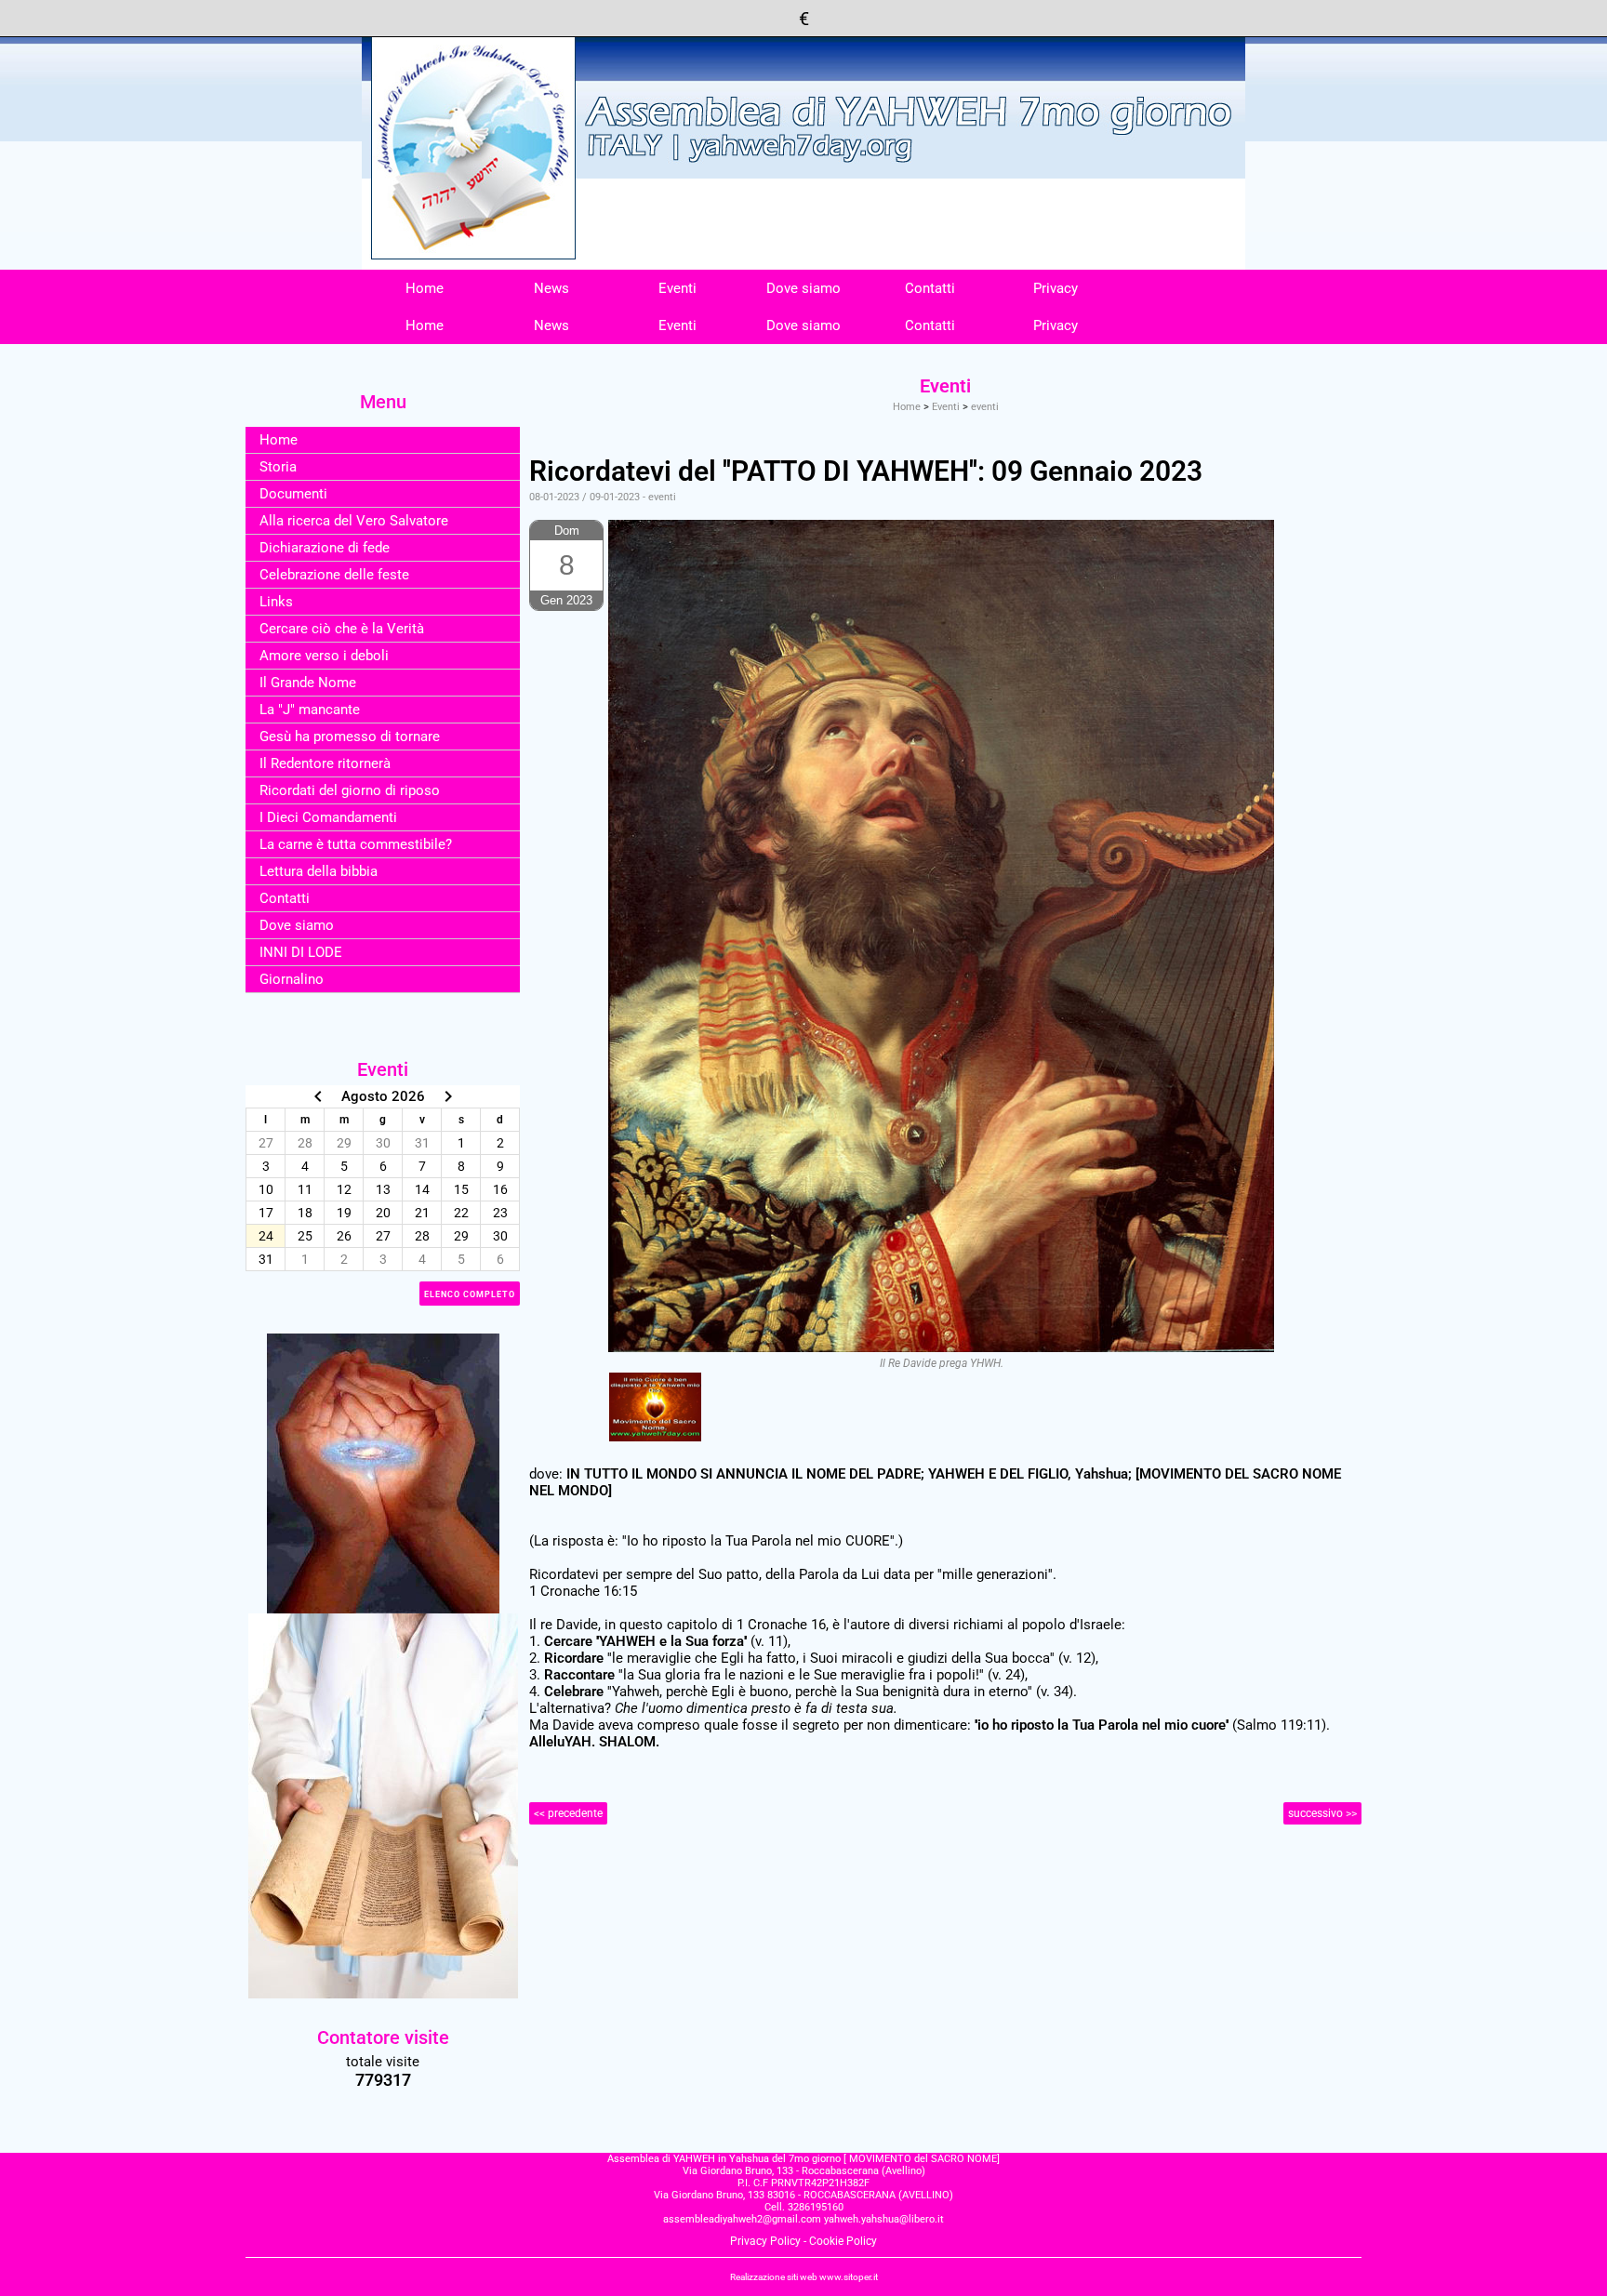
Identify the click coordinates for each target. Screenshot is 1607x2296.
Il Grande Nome (308, 683)
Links (276, 602)
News (551, 288)
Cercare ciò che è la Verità (342, 629)
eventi (985, 407)
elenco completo (470, 1294)
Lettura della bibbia (319, 871)
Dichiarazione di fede (325, 548)
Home (425, 288)
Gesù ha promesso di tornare (350, 737)
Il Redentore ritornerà (325, 763)
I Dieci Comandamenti (328, 817)
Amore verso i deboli (324, 656)
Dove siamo (803, 288)
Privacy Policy (765, 2241)
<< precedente (568, 1813)
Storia (278, 467)
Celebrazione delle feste (334, 575)
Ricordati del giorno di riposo (350, 790)
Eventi (677, 288)
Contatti (930, 288)
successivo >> (1322, 1813)
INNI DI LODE (301, 952)
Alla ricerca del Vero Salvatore (354, 521)
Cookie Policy (843, 2241)
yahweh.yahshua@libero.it (884, 2219)
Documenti (293, 494)
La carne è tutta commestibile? (356, 844)
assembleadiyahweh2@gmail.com (742, 2219)
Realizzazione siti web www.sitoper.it (804, 2277)
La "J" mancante (310, 710)
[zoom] (655, 1407)
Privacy (1056, 288)
